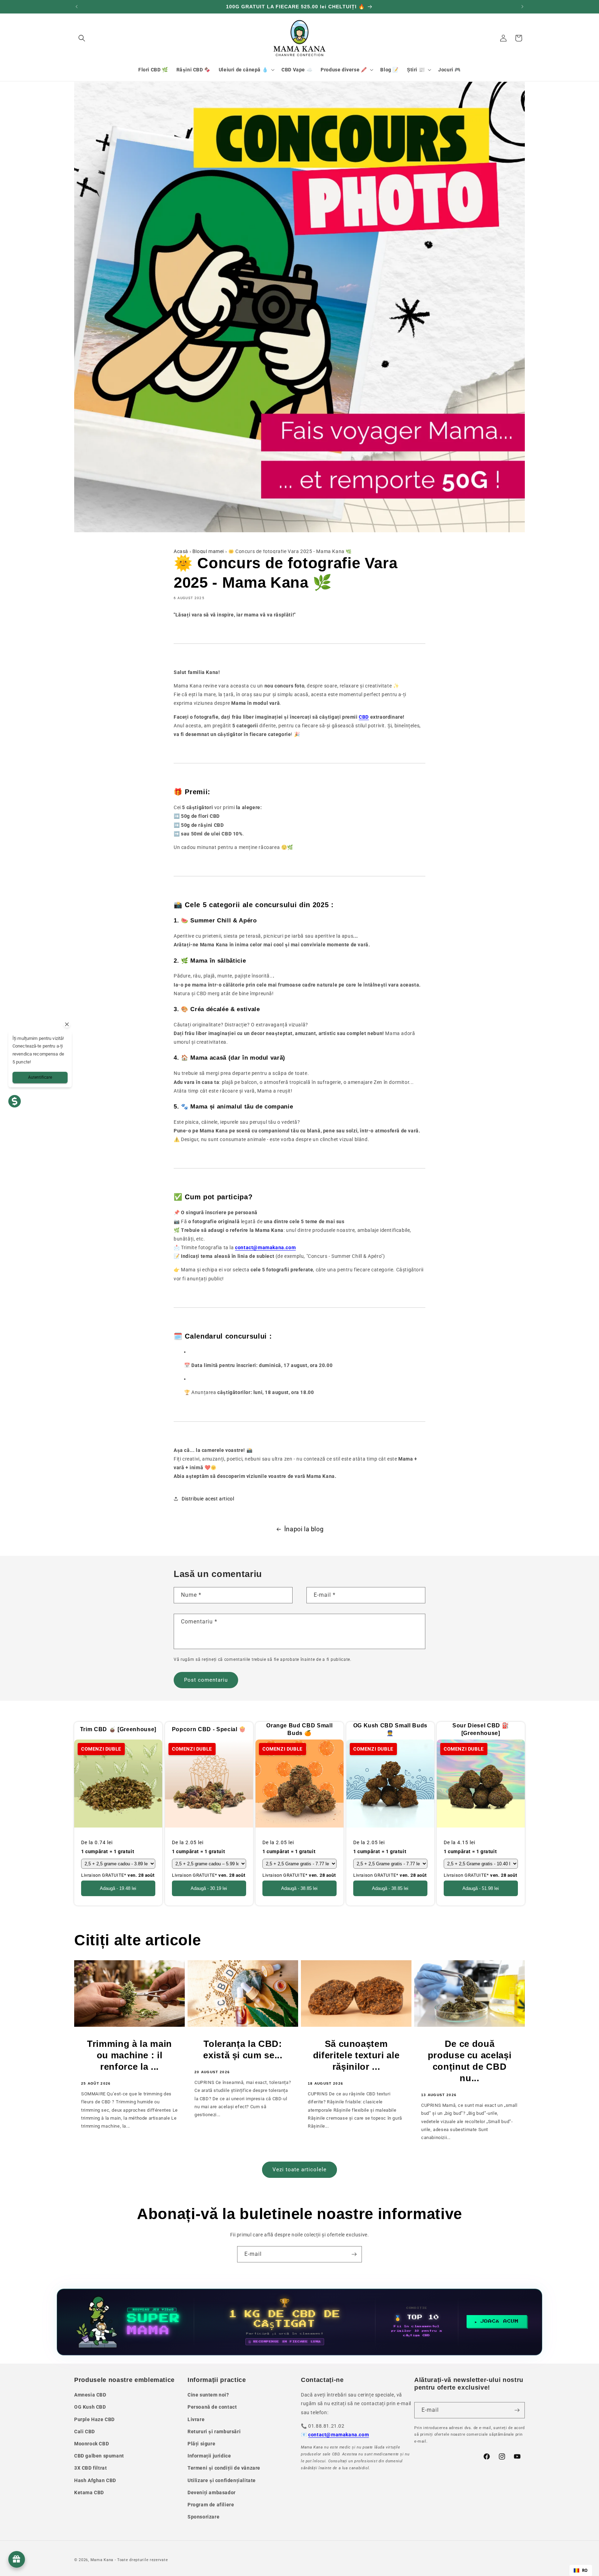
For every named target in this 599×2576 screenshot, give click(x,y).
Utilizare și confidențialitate (222, 2480)
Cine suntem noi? (208, 2395)
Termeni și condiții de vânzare (224, 2468)
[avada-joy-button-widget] (17, 2559)
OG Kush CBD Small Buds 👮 (390, 1729)
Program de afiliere (211, 2505)
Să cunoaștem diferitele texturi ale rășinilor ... (356, 2055)
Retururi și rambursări (214, 2432)
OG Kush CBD (90, 2407)
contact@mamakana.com (338, 2435)
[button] (82, 38)
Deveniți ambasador (212, 2492)
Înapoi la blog (304, 1529)
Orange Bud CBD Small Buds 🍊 (299, 1729)
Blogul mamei (208, 551)
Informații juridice (209, 2456)
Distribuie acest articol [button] (208, 1499)
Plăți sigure (201, 2444)
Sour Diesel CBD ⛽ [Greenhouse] (481, 1729)
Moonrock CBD (92, 2444)
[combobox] (581, 2570)
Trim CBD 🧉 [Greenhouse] (118, 1729)
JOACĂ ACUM (500, 2321)
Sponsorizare (203, 2517)
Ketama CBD (89, 2492)
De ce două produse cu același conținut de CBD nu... (470, 2061)
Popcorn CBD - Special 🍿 (209, 1729)
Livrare (196, 2419)
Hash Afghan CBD (95, 2480)
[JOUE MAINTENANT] (299, 2322)
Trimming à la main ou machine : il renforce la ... (129, 2055)
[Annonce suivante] (522, 7)
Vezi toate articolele (299, 2170)
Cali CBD (85, 2432)
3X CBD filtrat (90, 2468)
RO (585, 2570)
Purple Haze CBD (94, 2419)
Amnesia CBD (90, 2395)
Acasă (181, 551)
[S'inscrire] (354, 2254)
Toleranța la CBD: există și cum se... (243, 2049)
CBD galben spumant (99, 2456)
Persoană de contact (212, 2407)
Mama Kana (102, 2560)
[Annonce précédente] (77, 7)
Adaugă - (118, 1888)
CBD (364, 717)
